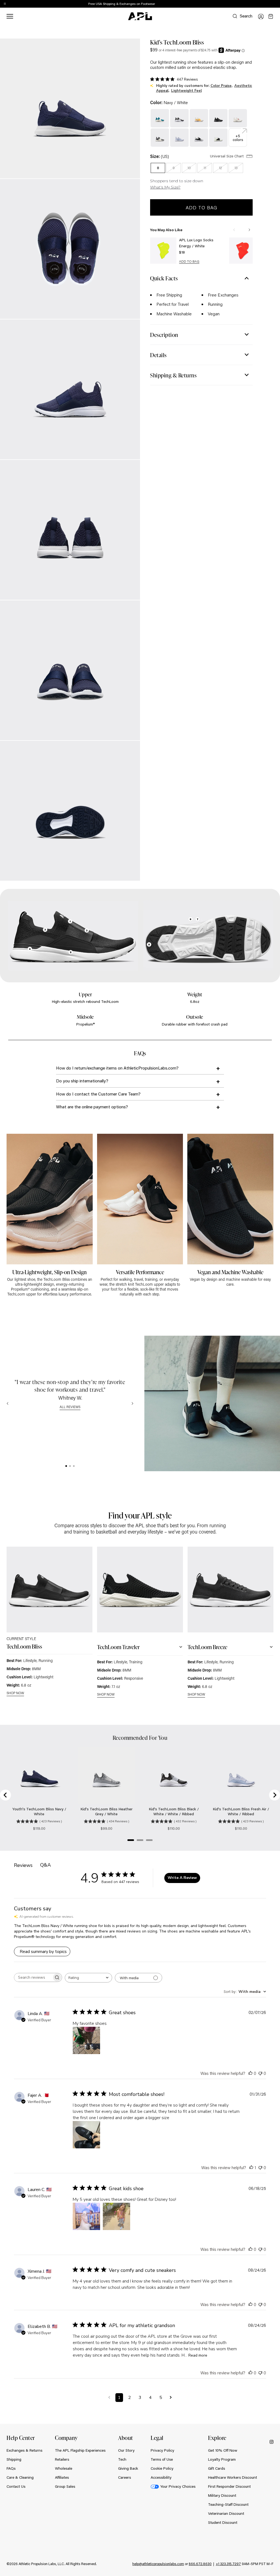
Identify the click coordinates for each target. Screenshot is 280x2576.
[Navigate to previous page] (109, 2398)
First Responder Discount (229, 2486)
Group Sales (65, 2486)
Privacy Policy (162, 2450)
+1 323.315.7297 (228, 2564)
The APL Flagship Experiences (80, 2450)
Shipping (14, 2459)
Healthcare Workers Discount (233, 2477)
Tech (122, 2459)
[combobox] (88, 1978)
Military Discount (222, 2495)
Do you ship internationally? (82, 1081)
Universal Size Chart (227, 156)
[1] (66, 1466)
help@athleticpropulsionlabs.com (158, 2564)
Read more (198, 2355)
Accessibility (161, 2477)
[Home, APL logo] (140, 16)
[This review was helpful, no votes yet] (250, 2073)
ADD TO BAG (189, 262)
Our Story (126, 2450)
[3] (74, 1466)
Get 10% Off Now (223, 2450)
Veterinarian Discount (226, 2513)
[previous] (264, 4)
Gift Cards (217, 2468)
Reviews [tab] (23, 1865)
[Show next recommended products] (249, 230)
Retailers (62, 2459)
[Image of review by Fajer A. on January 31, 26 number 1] (86, 2135)
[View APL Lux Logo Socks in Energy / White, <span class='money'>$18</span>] (163, 251)
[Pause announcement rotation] (5, 4)
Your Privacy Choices (178, 2486)
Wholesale (64, 2468)
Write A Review (182, 1878)
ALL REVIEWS (70, 1407)
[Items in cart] (271, 16)
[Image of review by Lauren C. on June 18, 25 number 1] (86, 2216)
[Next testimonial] (132, 1403)
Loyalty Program (222, 2459)
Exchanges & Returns (24, 2450)
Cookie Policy (162, 2468)
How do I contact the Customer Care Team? (98, 1094)
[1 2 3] (70, 1466)
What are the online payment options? (92, 1107)
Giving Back (128, 2468)
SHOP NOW (15, 1693)
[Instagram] (272, 2442)
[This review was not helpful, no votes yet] (260, 2073)
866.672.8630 (200, 2564)
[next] (277, 4)
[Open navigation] (10, 16)
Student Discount (223, 2522)
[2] (70, 1466)
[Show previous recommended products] (234, 230)
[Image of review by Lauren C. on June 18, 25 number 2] (116, 2216)
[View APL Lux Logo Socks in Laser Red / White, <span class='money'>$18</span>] (242, 251)
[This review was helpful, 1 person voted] (251, 2167)
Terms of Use (162, 2459)
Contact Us (16, 2486)
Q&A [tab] (46, 1865)
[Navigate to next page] (171, 2398)
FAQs (11, 2468)
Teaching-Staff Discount (228, 2504)
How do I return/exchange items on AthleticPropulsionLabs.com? (117, 1068)
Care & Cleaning (20, 2477)
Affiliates (62, 2477)
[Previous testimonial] (8, 1403)
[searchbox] (33, 1977)
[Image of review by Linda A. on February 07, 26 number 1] (86, 2040)
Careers (125, 2477)
